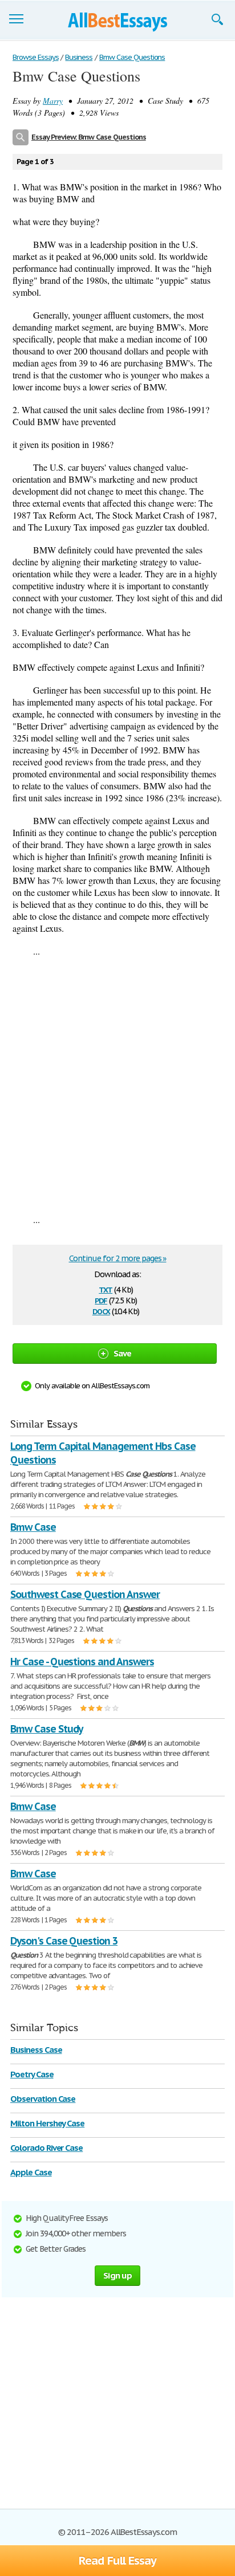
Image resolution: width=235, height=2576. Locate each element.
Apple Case (31, 2172)
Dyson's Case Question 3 (64, 1941)
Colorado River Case (46, 2148)
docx (101, 1311)
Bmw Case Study (46, 1729)
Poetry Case (32, 2074)
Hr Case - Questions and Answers (82, 1662)
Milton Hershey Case (47, 2123)
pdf (101, 1300)
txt (106, 1289)
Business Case (36, 2050)
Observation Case (43, 2099)
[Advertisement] (117, 1085)
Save (123, 1353)
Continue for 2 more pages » (118, 1258)
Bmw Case (33, 1527)
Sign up (117, 2275)
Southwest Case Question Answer (85, 1594)
